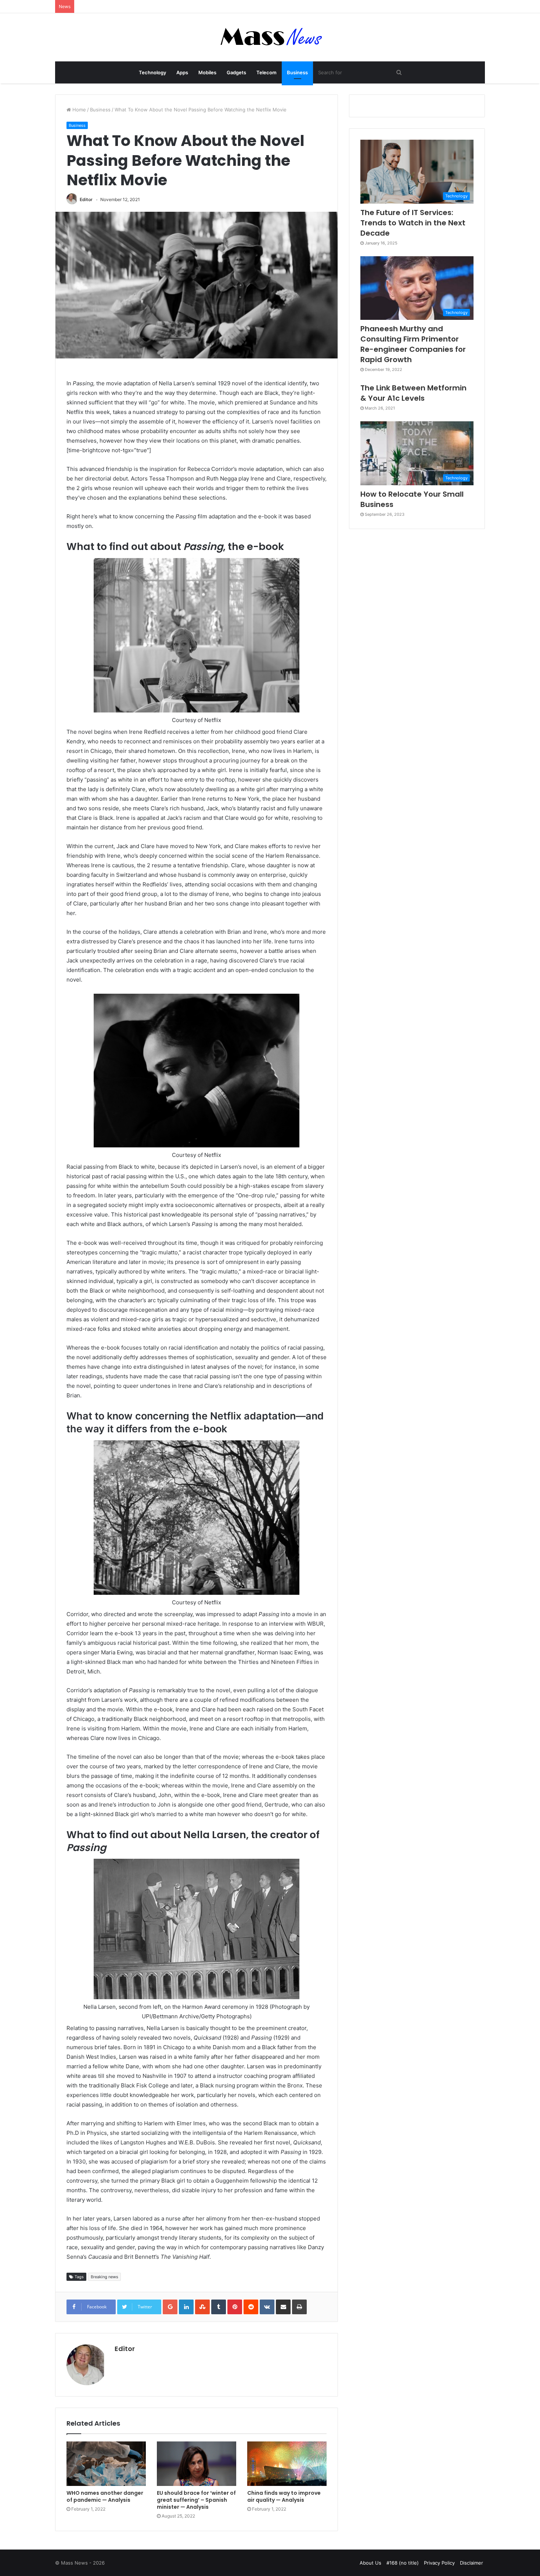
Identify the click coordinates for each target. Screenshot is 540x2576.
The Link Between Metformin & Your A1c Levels (413, 393)
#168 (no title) (403, 2563)
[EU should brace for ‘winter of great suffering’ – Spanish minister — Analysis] (197, 2464)
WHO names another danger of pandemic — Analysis (105, 2496)
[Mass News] (270, 37)
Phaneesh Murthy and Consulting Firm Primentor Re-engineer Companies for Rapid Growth (413, 344)
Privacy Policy (439, 2563)
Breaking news (105, 2277)
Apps (182, 72)
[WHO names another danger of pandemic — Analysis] (106, 2464)
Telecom (267, 72)
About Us (370, 2563)
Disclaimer (471, 2563)
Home (78, 110)
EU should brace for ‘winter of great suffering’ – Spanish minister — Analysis (196, 2500)
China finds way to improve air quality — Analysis (284, 2496)
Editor (86, 199)
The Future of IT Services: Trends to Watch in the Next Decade (413, 223)
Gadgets (236, 72)
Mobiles (207, 72)
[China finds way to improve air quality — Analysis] (287, 2464)
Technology (152, 72)
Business (297, 72)
